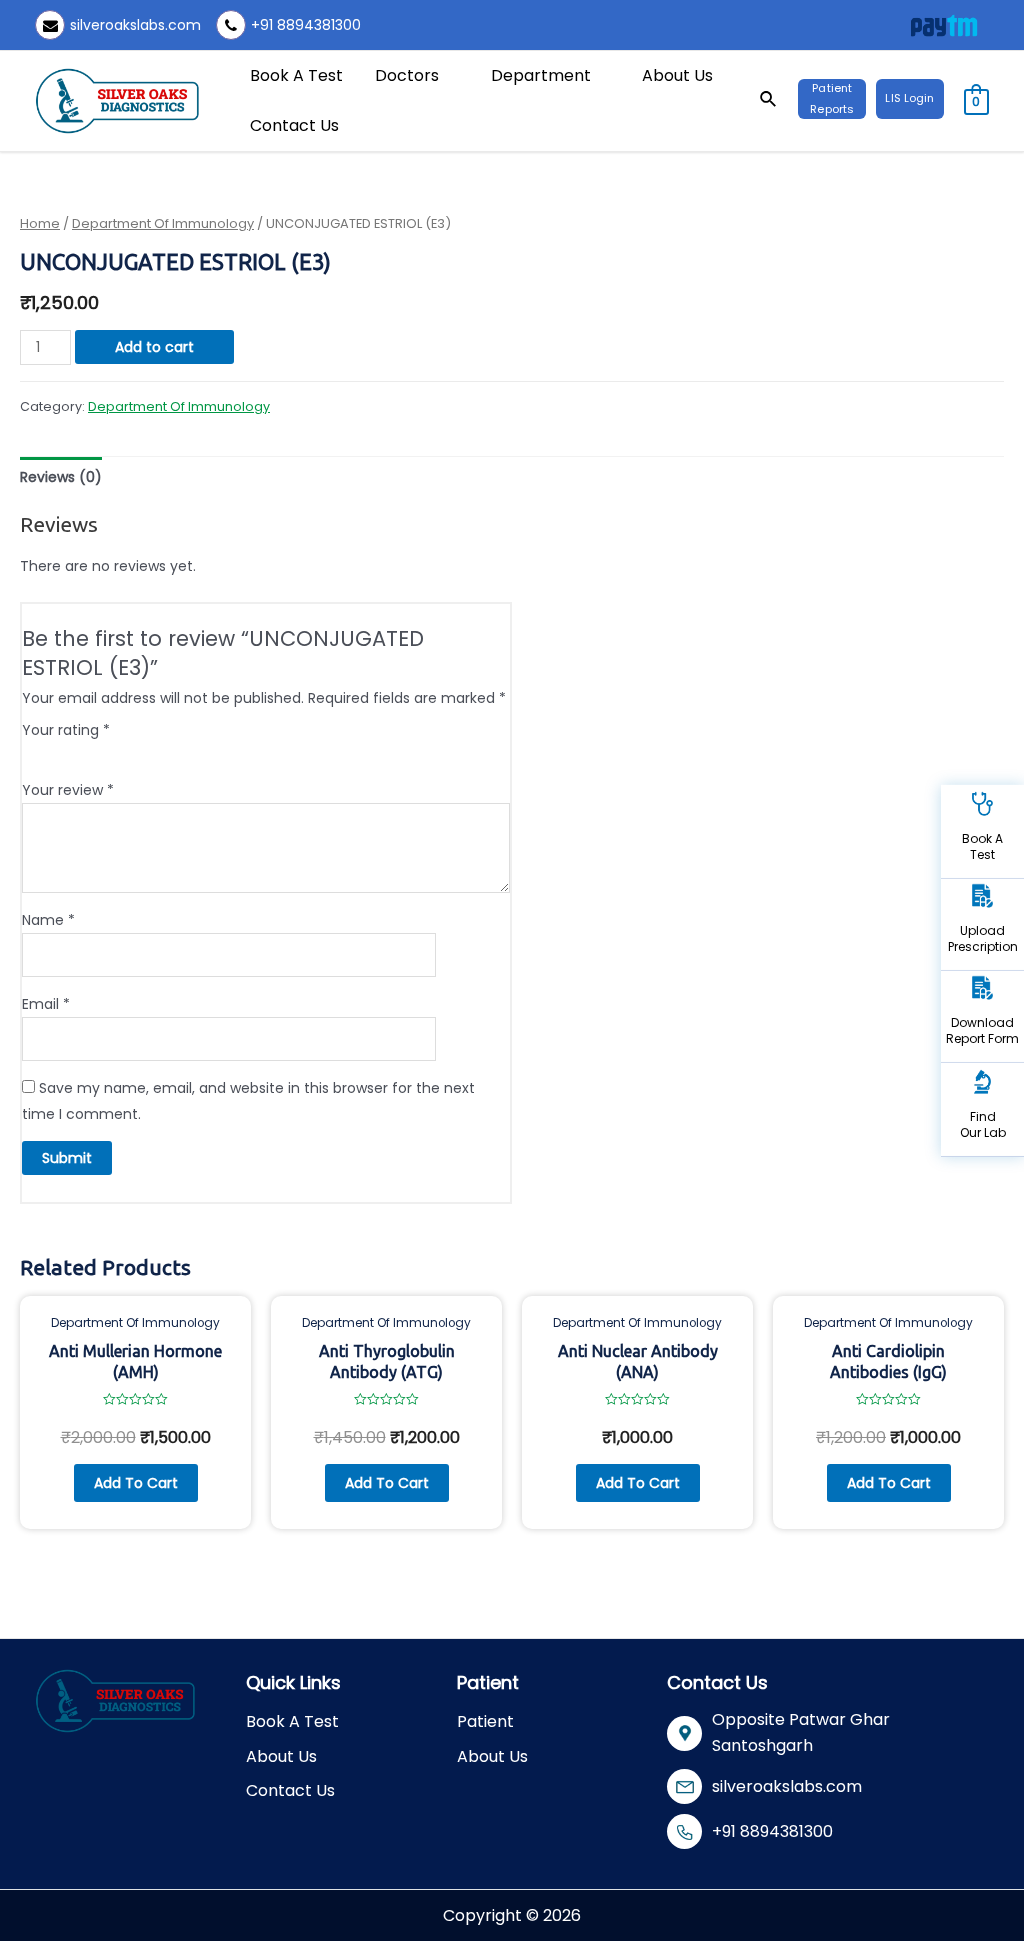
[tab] (61, 477)
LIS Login (909, 98)
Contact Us (294, 125)
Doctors (407, 75)
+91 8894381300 (306, 25)
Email (46, 1004)
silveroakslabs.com (135, 25)
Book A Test (296, 75)
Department (541, 75)
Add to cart (154, 347)
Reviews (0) (61, 477)
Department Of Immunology (163, 223)
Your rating (66, 730)
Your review (68, 790)
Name (48, 920)
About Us (677, 75)
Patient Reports (832, 98)
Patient (485, 1721)
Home (40, 223)
